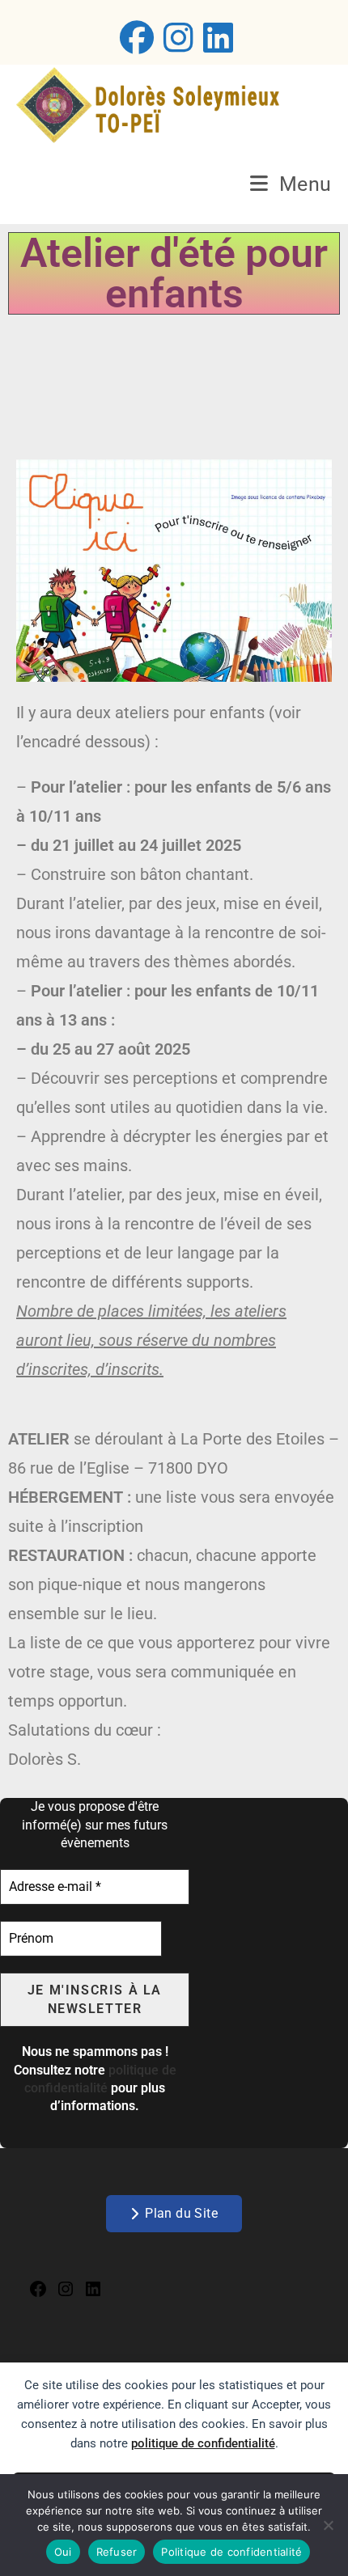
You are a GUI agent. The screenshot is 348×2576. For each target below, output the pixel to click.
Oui (63, 2552)
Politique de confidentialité (231, 2552)
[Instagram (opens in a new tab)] (178, 37)
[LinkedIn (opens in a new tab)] (216, 37)
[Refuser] (328, 2525)
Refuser (117, 2552)
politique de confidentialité (203, 2443)
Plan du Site (181, 2213)
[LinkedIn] (93, 2293)
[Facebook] (38, 2293)
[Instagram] (66, 2293)
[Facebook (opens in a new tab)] (137, 37)
